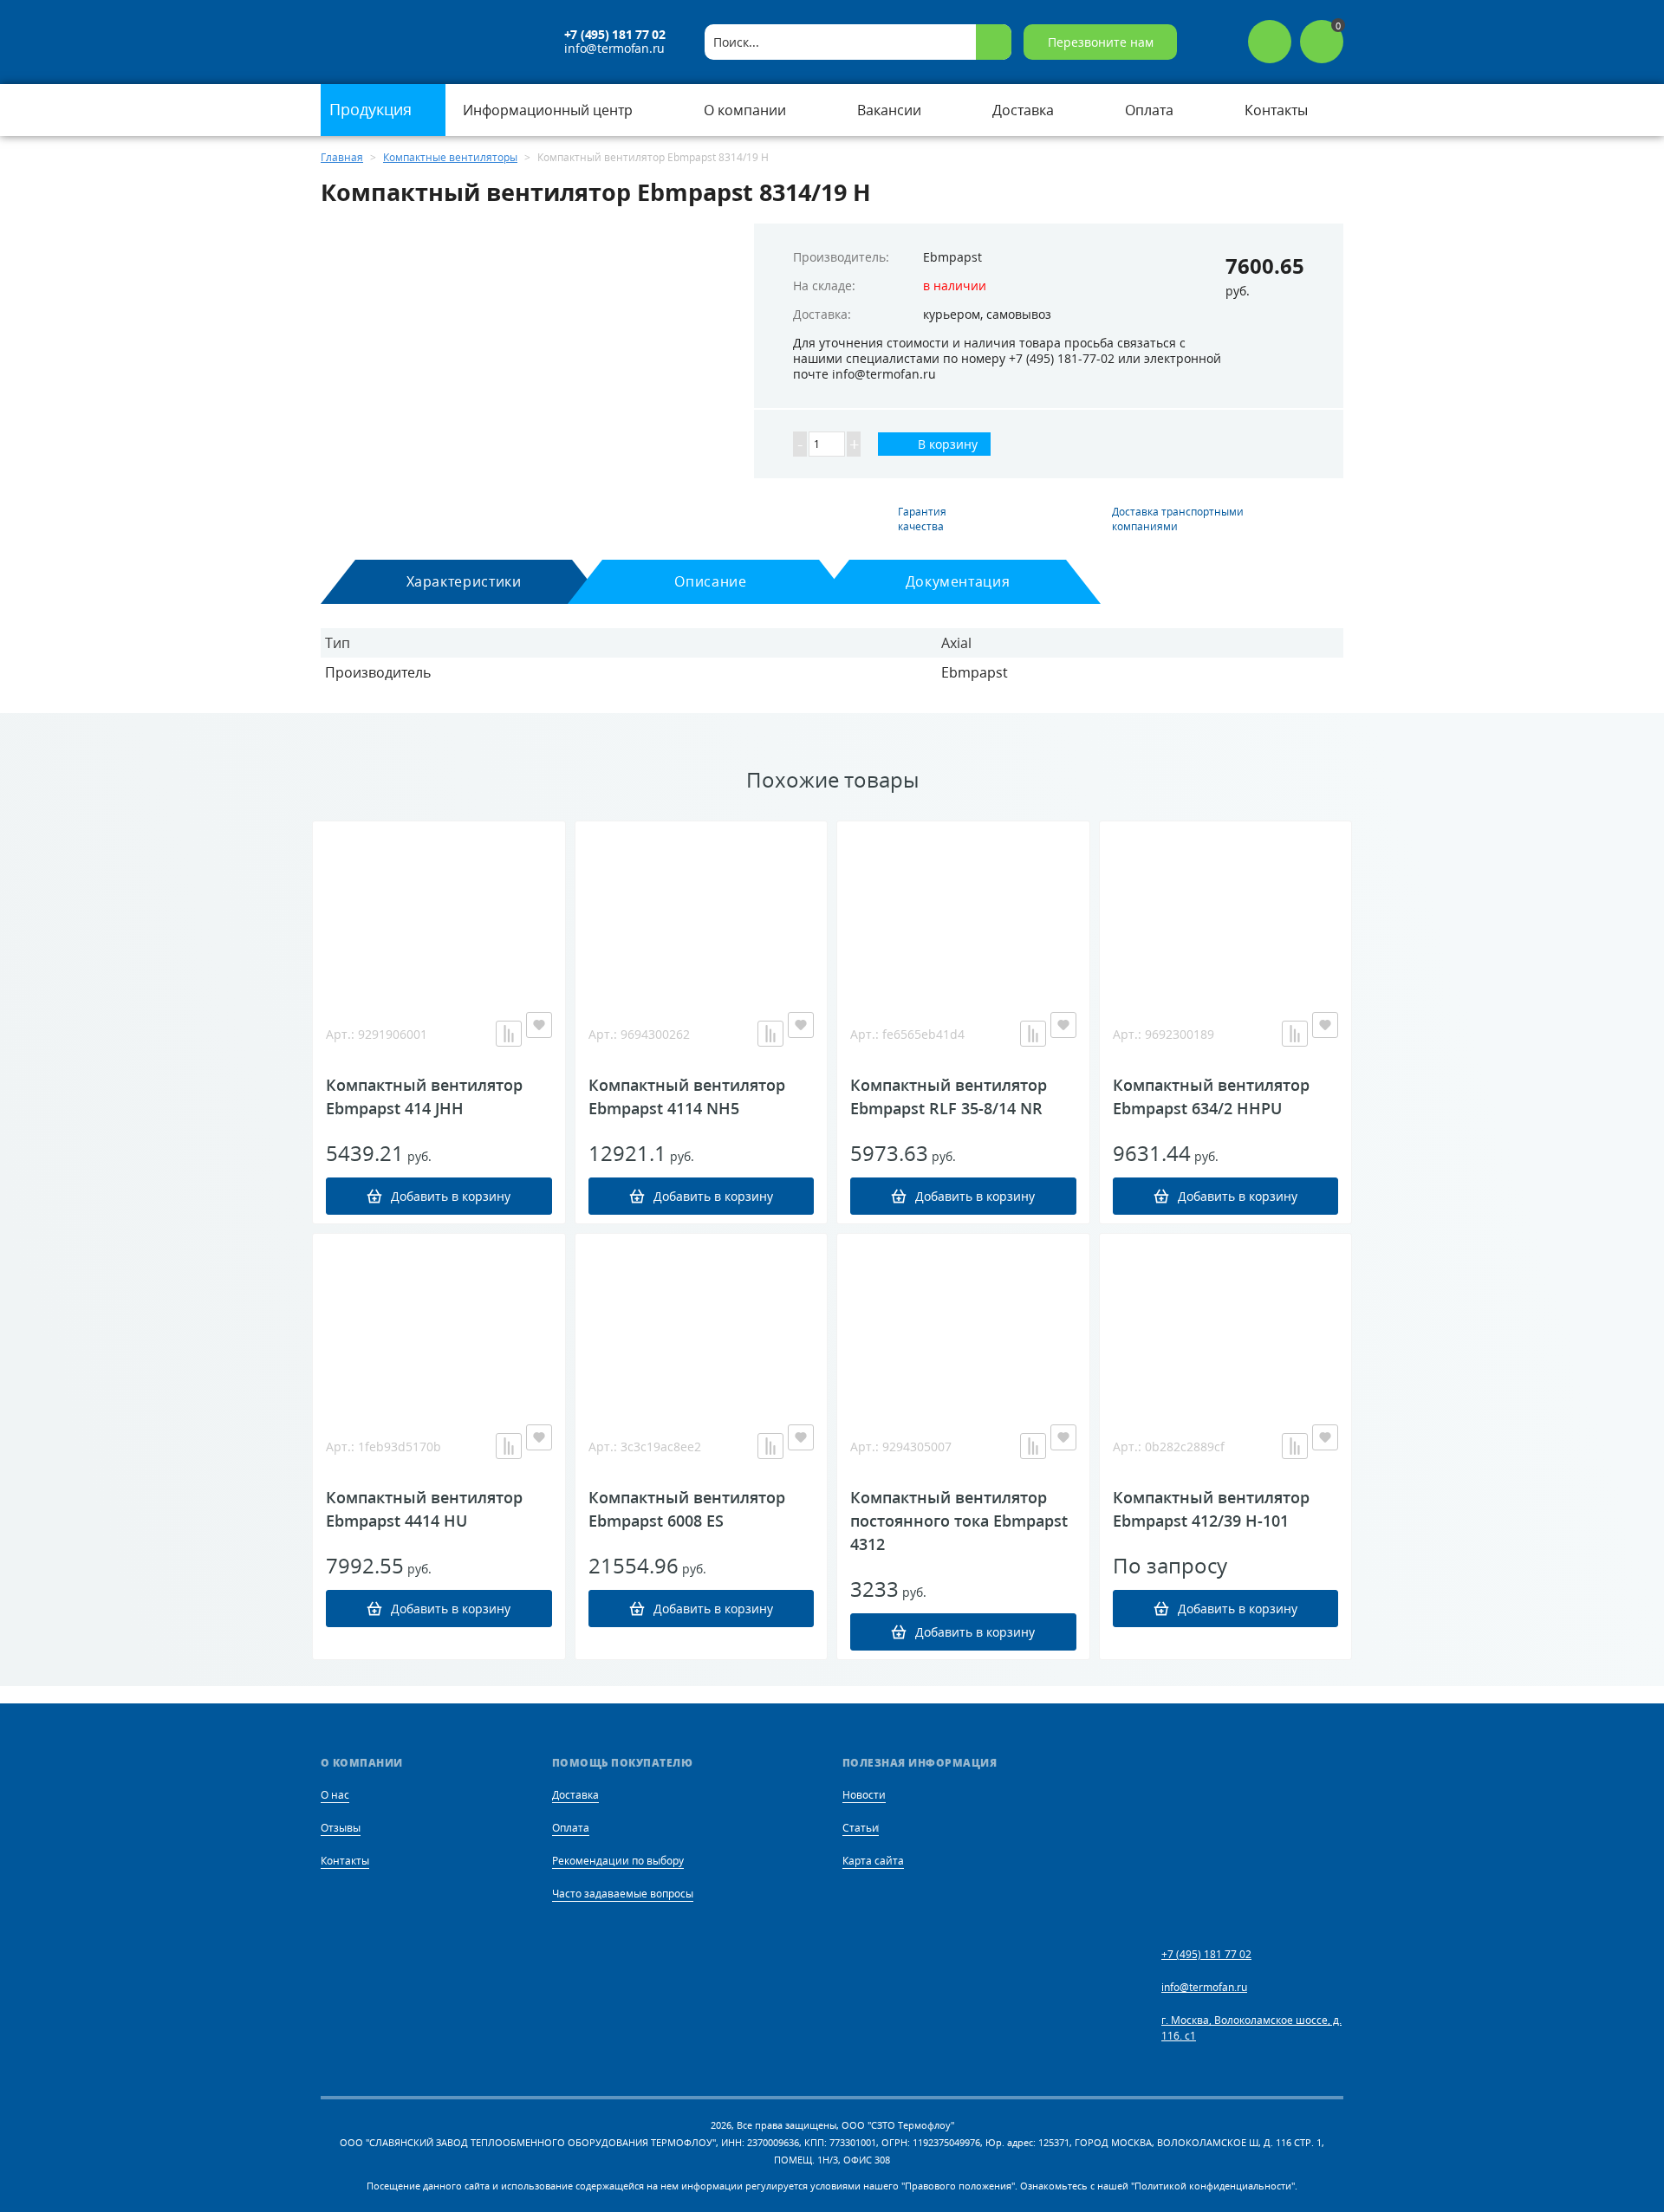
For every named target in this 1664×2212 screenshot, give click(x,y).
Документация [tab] (958, 581)
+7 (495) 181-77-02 (1062, 358)
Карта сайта (873, 1861)
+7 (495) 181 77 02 (615, 35)
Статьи (861, 1828)
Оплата (571, 1828)
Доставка (575, 1795)
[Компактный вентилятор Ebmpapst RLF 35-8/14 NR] (963, 908)
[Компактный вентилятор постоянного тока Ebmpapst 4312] (963, 1320)
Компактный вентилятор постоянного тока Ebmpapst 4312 (959, 1521)
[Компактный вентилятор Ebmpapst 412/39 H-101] (1226, 1320)
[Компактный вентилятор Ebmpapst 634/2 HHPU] (1226, 908)
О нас (335, 1795)
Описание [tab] (710, 581)
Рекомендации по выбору (618, 1861)
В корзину (946, 444)
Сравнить (509, 1034)
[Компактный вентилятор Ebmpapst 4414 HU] (439, 1320)
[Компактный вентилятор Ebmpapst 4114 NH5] (702, 908)
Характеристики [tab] (464, 581)
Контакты (345, 1861)
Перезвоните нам (1101, 42)
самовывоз (1019, 314)
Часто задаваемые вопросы (623, 1894)
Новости (864, 1795)
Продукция (373, 109)
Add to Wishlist (539, 1025)
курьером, (953, 314)
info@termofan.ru (614, 49)
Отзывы (341, 1828)
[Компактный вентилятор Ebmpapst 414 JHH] (439, 908)
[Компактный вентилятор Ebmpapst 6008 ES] (702, 1320)
